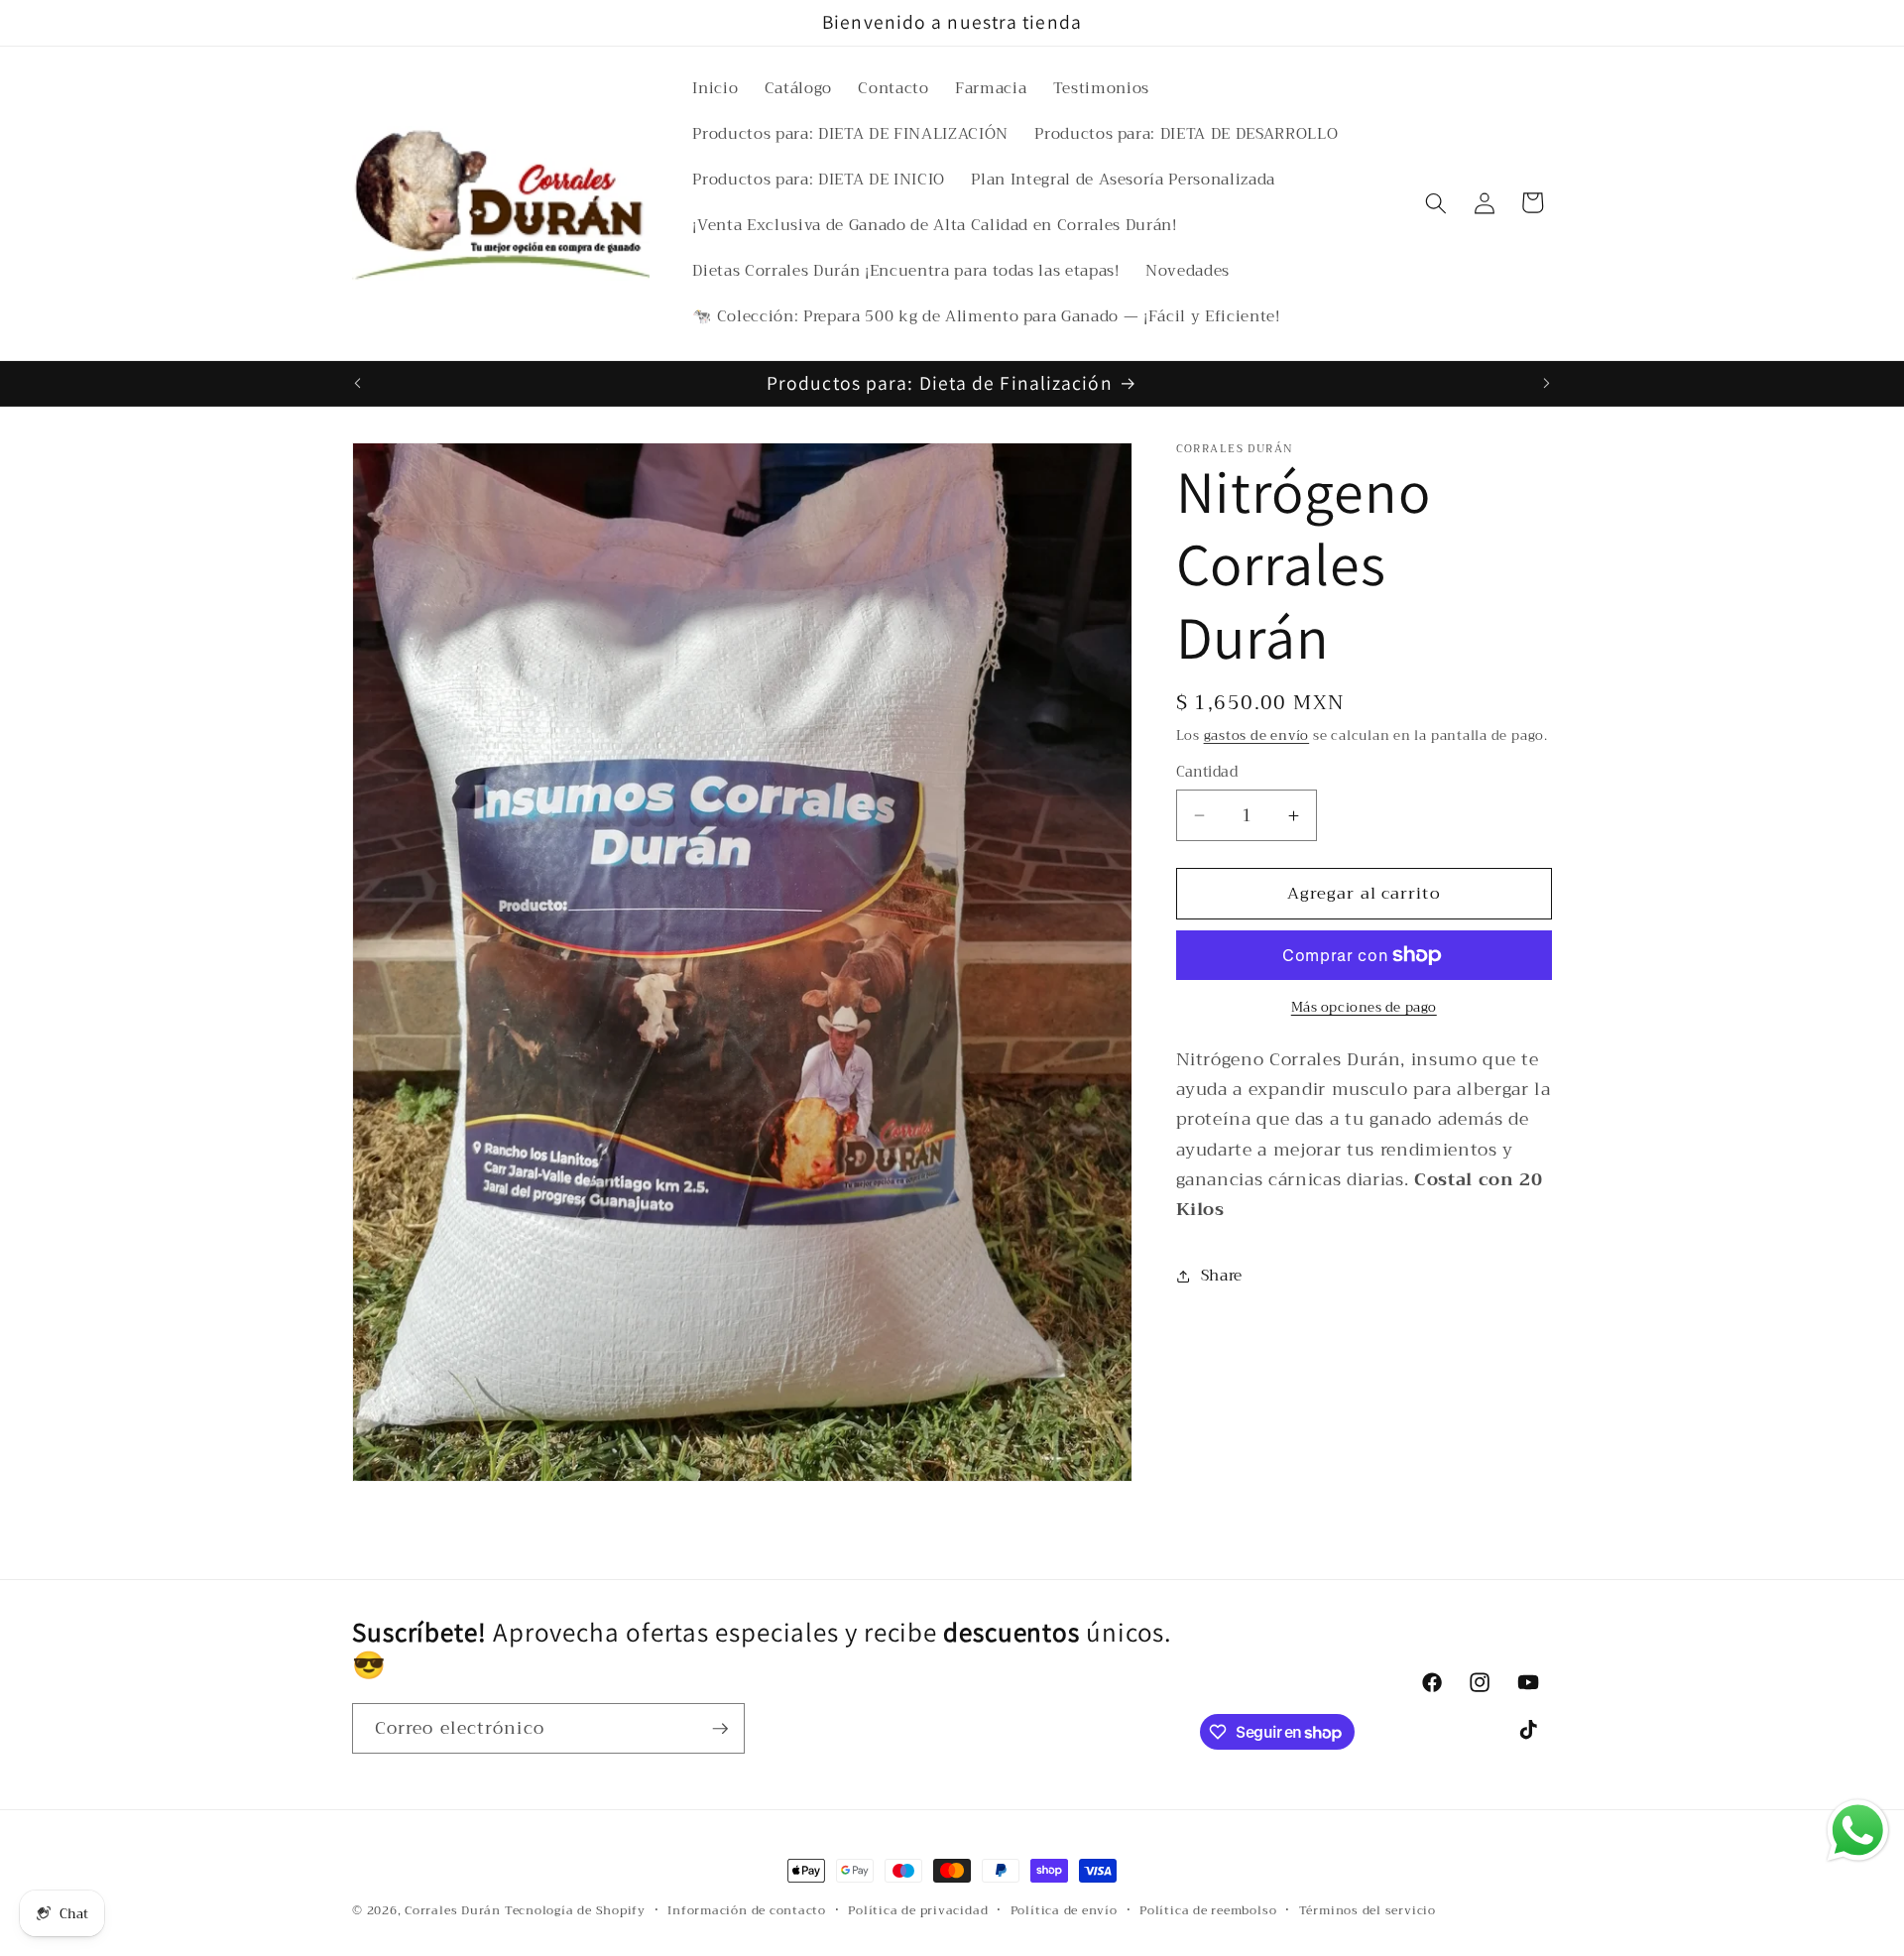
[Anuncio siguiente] (1547, 384)
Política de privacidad (918, 1910)
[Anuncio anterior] (358, 384)
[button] (1436, 202)
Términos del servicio (1368, 1910)
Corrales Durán (453, 1910)
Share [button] (1222, 1276)
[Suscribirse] (720, 1729)
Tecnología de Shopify (575, 1910)
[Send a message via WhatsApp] (1858, 1831)
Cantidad (1207, 773)
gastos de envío (1257, 735)
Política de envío (1064, 1910)
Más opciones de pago (1364, 1007)
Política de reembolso (1208, 1910)
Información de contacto (747, 1910)
